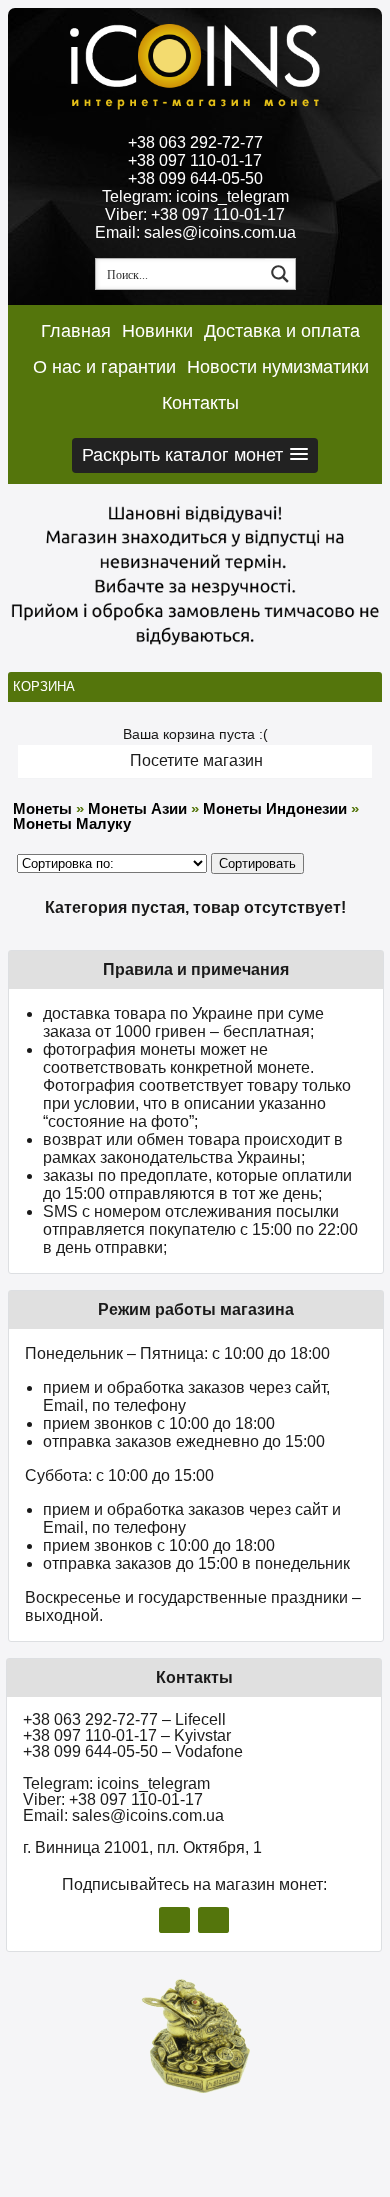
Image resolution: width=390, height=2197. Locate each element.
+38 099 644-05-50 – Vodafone (133, 1751)
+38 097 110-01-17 (195, 160)
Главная (76, 331)
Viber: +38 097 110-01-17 (195, 214)
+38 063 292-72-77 (195, 142)
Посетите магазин (196, 760)
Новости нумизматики (278, 367)
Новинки (157, 331)
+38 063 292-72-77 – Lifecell (124, 1719)
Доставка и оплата (282, 331)
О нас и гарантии (104, 367)
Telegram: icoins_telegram (195, 196)
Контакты (200, 403)
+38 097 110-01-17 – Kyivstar (127, 1735)
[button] (195, 455)
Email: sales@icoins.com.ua (195, 232)
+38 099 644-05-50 (195, 178)
